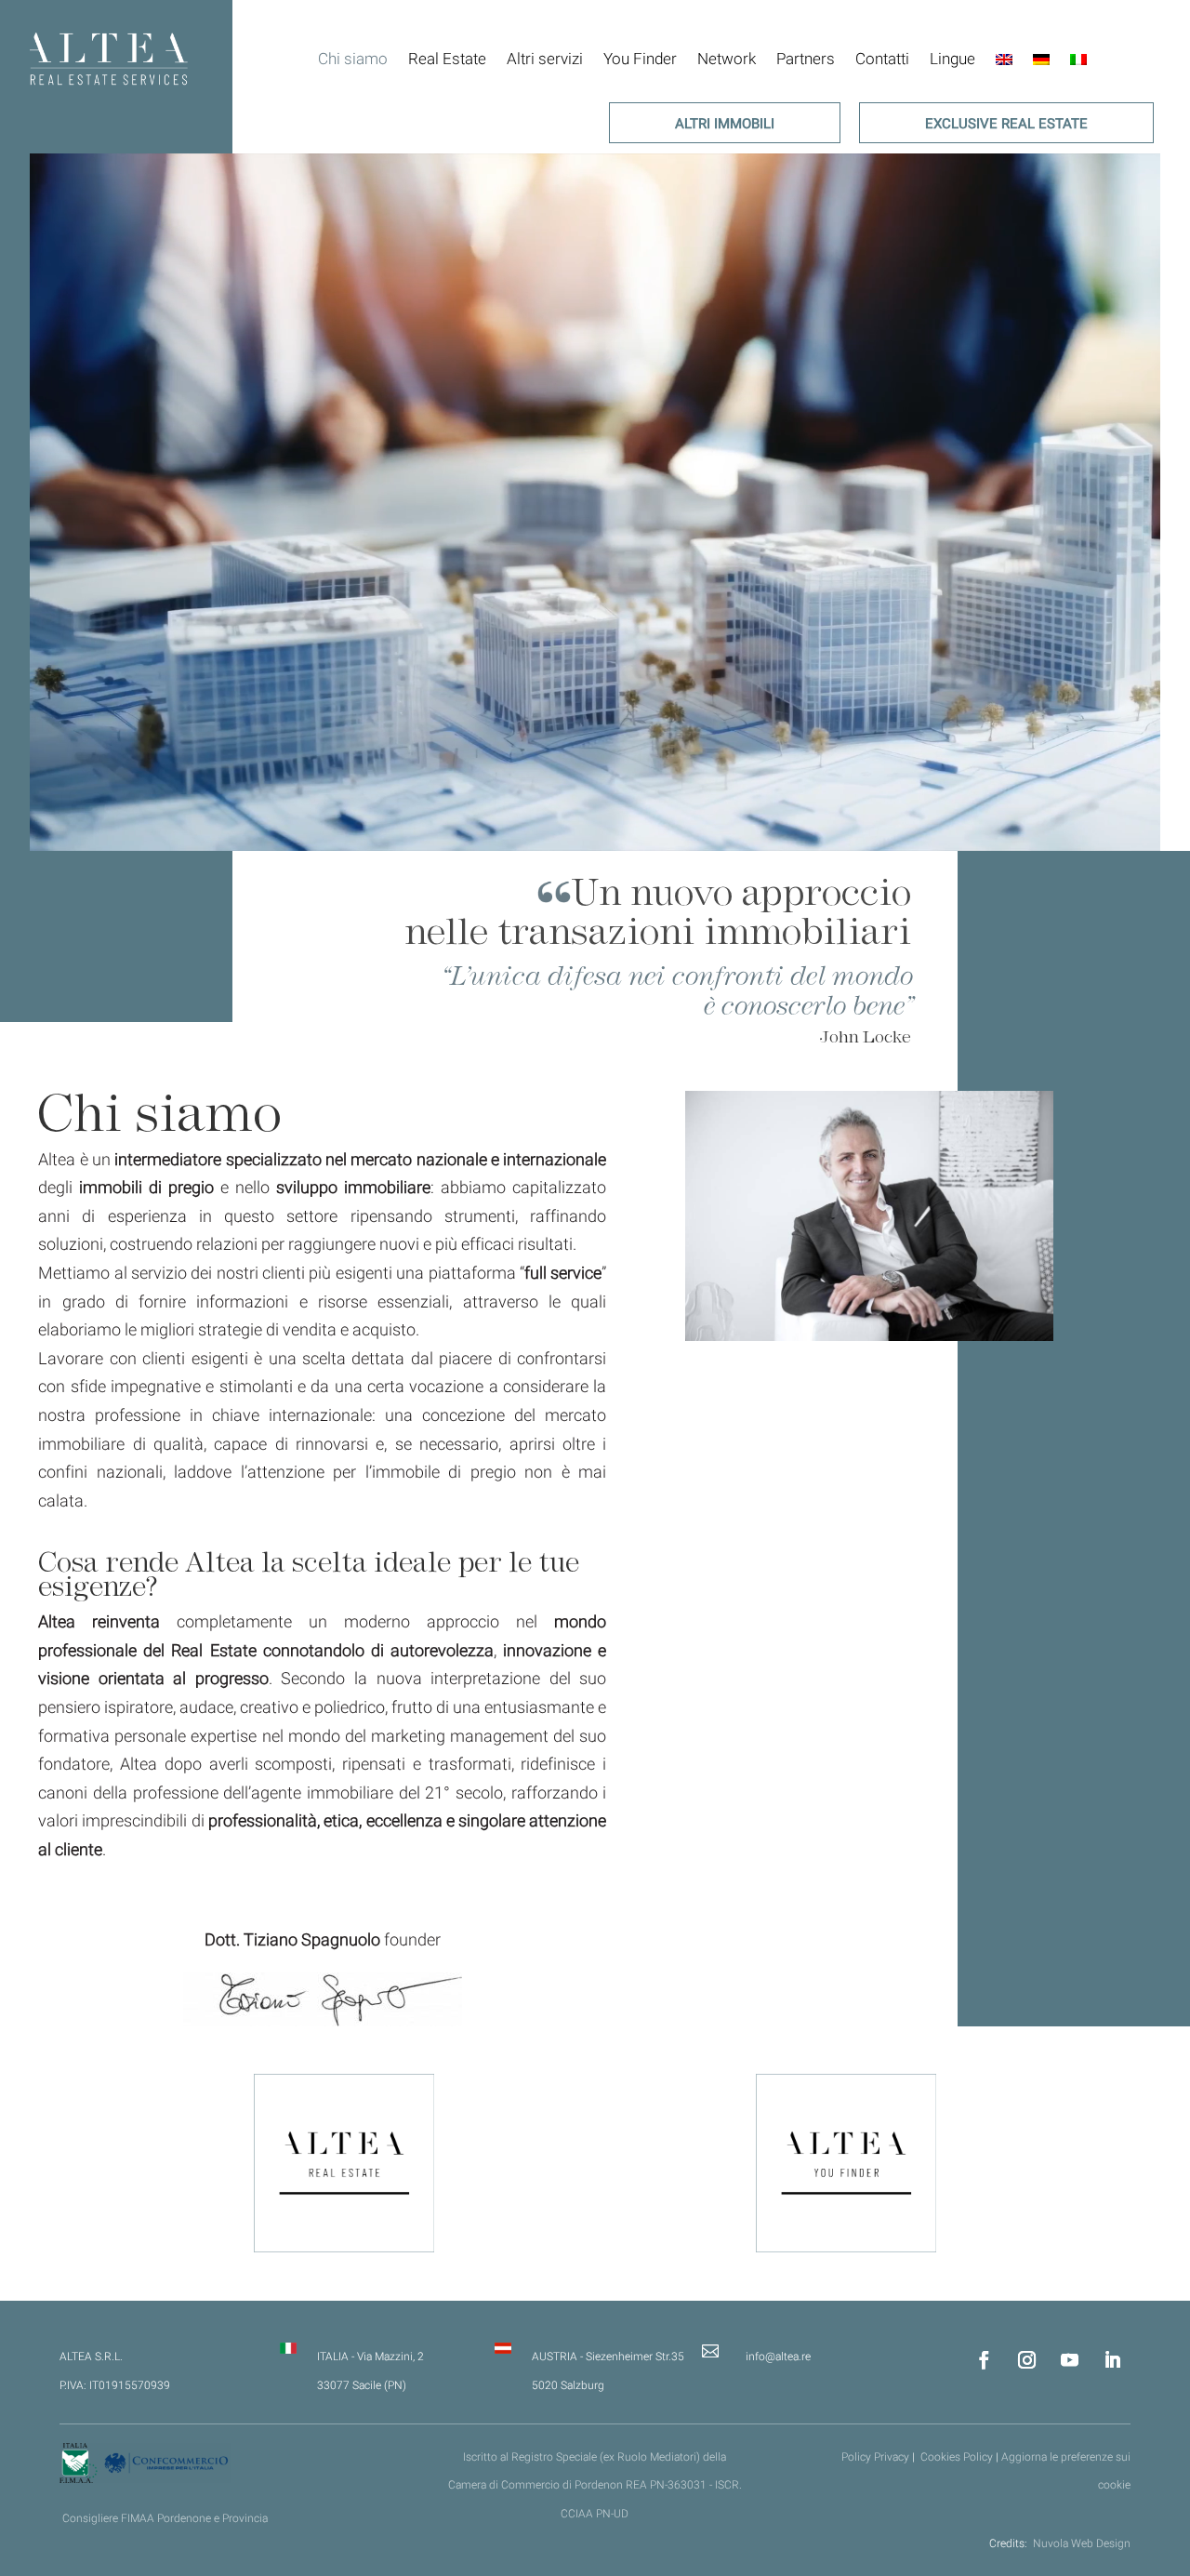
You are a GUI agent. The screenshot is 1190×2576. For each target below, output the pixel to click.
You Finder (640, 59)
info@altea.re (778, 2357)
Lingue (952, 59)
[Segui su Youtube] (1070, 2360)
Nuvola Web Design (1082, 2543)
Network (727, 59)
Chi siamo (353, 59)
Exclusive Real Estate (1006, 126)
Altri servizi (545, 59)
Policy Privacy (877, 2457)
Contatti (882, 59)
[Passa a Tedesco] (1041, 60)
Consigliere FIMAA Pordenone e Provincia (165, 2518)
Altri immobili (725, 126)
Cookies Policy (957, 2457)
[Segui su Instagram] (1027, 2360)
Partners (806, 59)
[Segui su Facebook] (985, 2360)
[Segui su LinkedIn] (1113, 2360)
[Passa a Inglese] (1004, 60)
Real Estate (447, 59)
